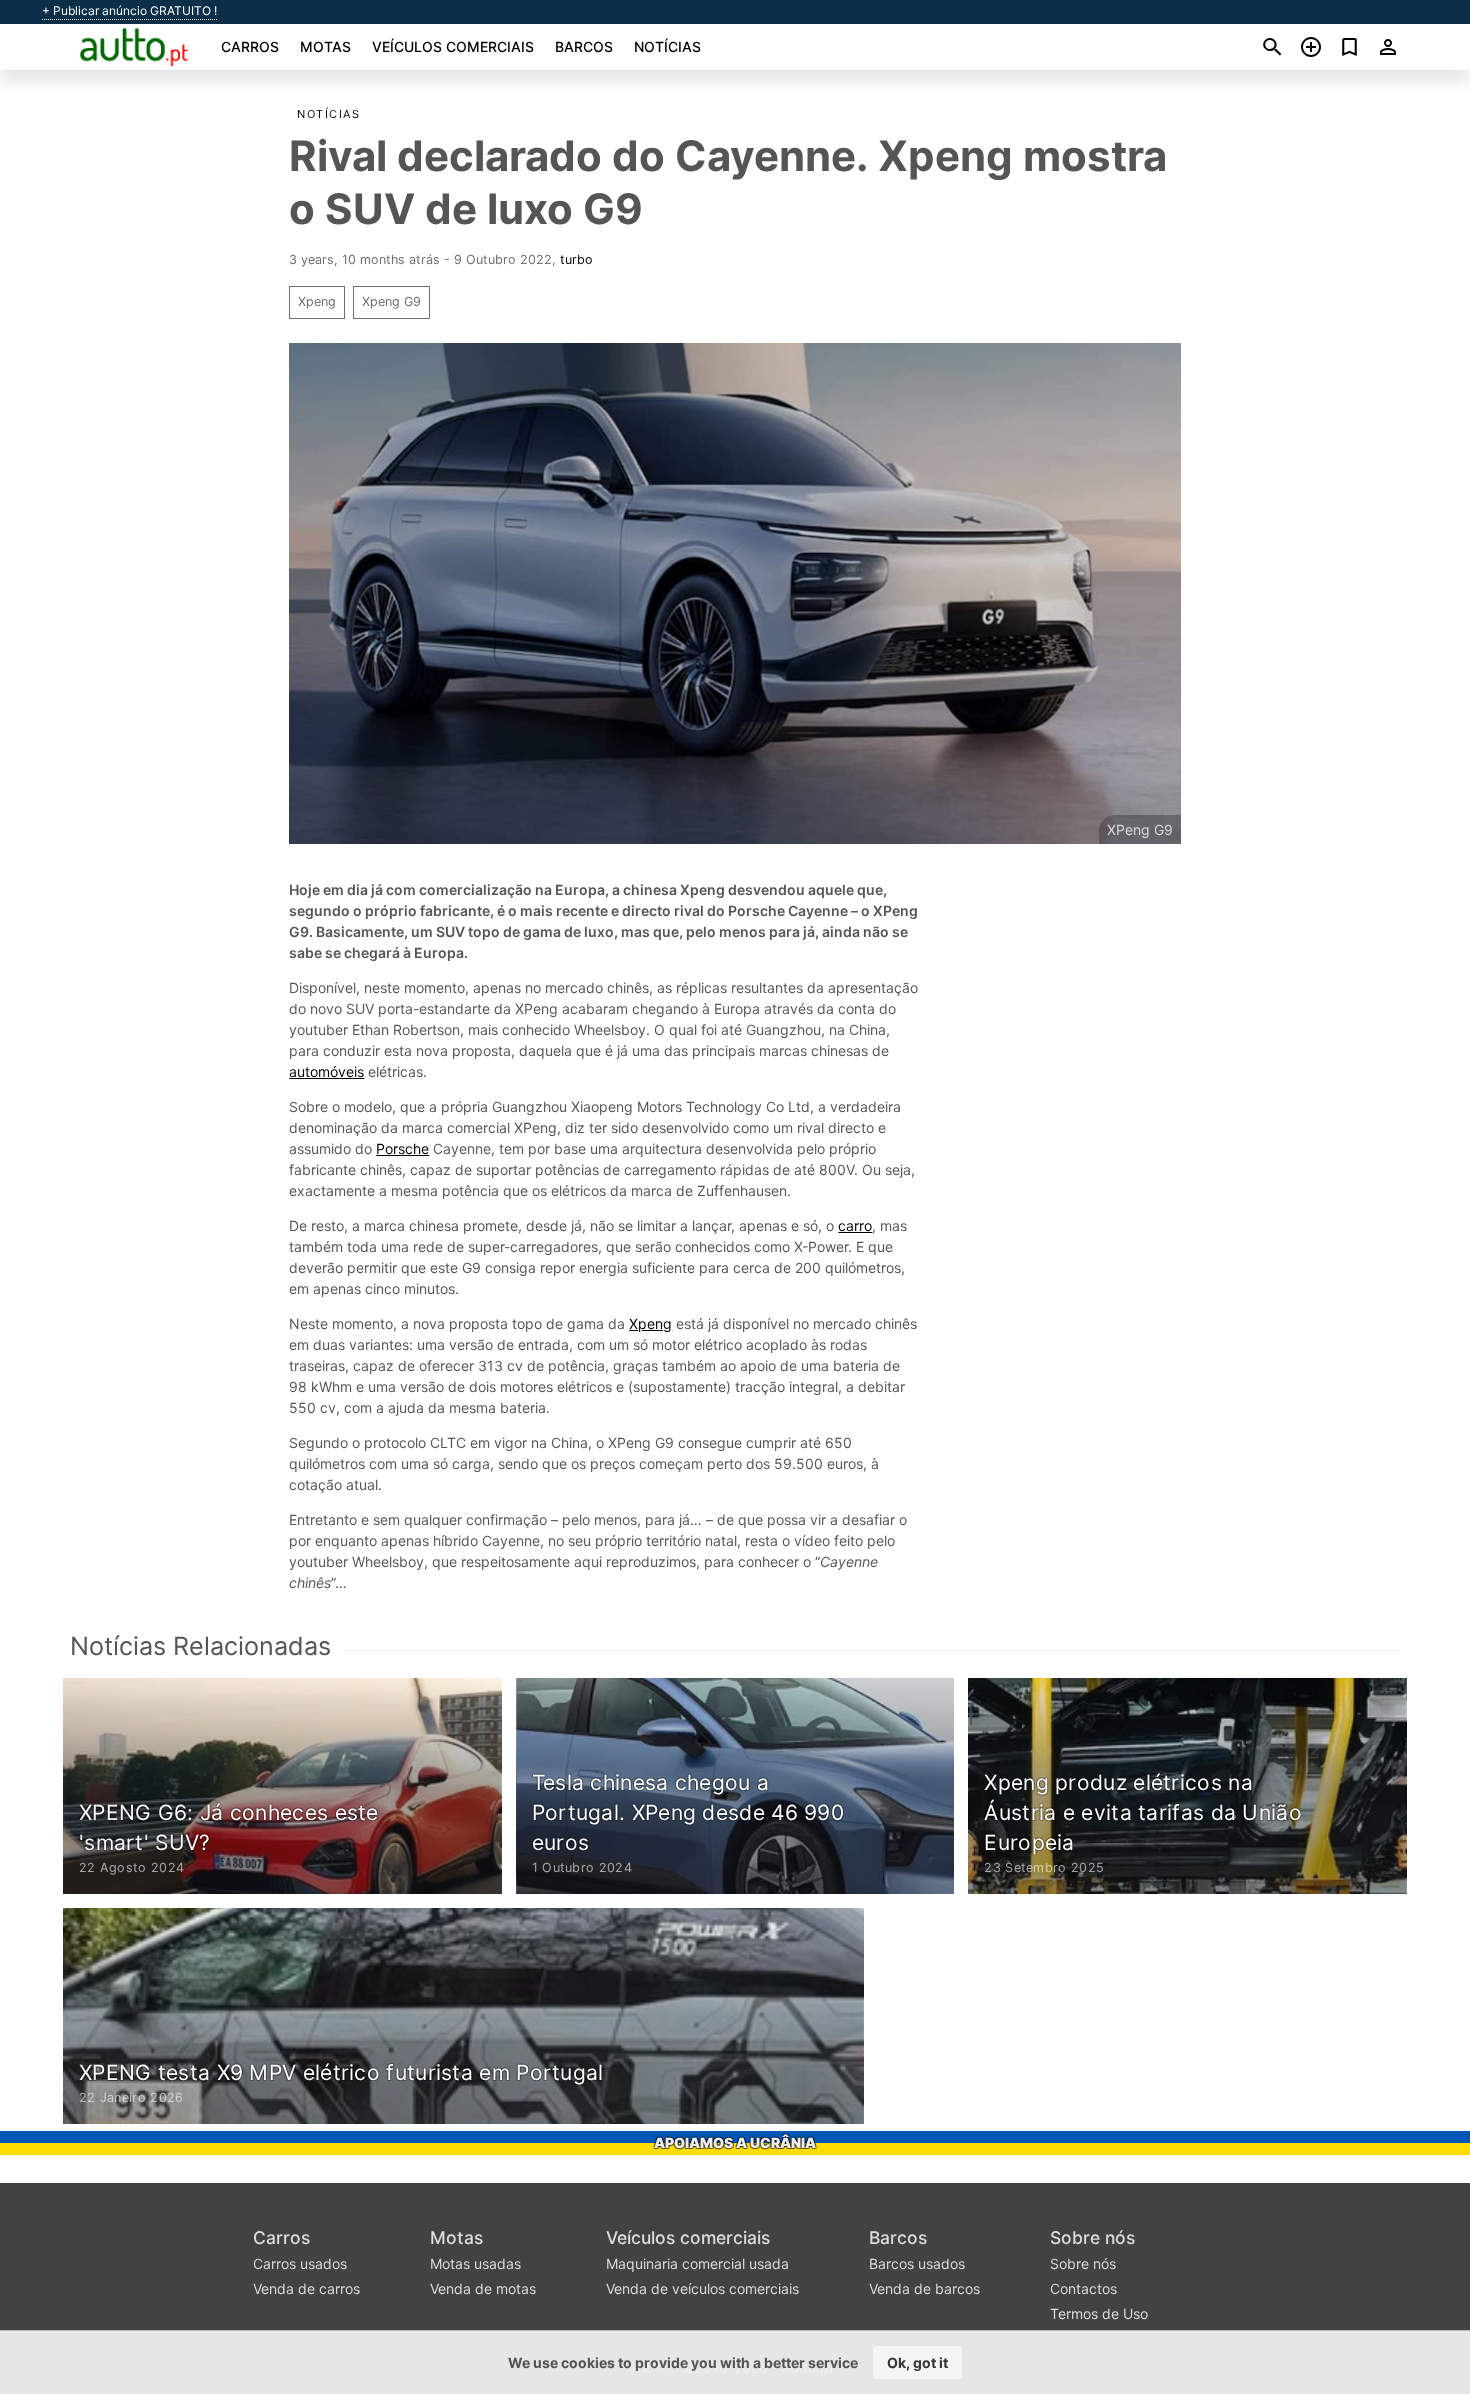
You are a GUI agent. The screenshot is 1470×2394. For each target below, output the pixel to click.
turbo (576, 259)
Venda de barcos (924, 2288)
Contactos (1083, 2288)
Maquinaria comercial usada (697, 2263)
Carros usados (300, 2263)
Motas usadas (475, 2263)
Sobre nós (1092, 2237)
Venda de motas (483, 2288)
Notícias (667, 46)
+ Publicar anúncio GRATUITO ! (129, 11)
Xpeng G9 (391, 301)
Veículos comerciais (453, 46)
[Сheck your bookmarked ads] (1349, 47)
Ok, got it (917, 2362)
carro (855, 1225)
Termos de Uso (1099, 2313)
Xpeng (317, 301)
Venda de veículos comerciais (702, 2288)
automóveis (326, 1071)
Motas (325, 46)
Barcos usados (917, 2263)
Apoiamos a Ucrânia (735, 2142)
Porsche (402, 1148)
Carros (250, 46)
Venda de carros (306, 2288)
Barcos (584, 46)
